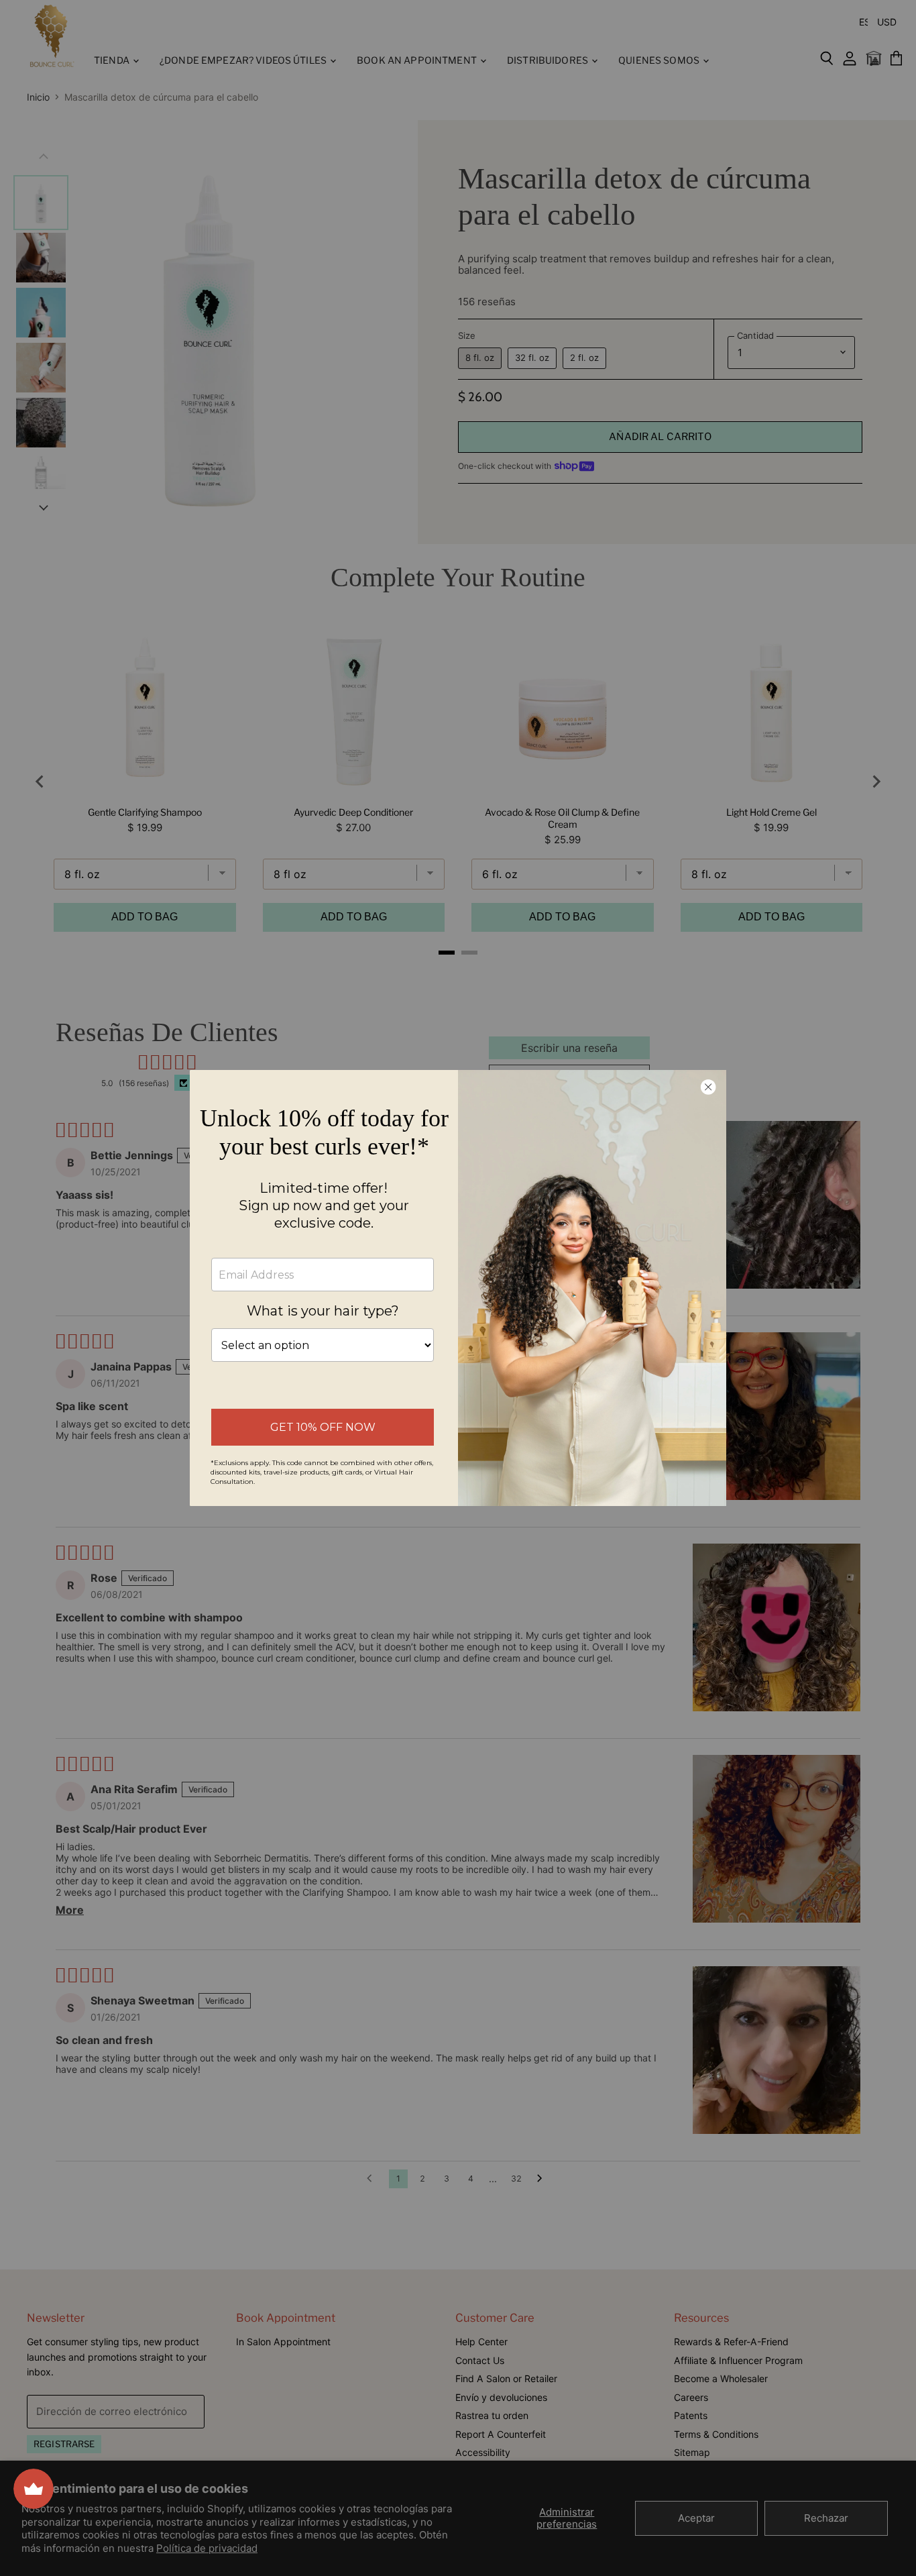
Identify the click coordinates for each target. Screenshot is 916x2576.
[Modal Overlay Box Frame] (458, 1288)
